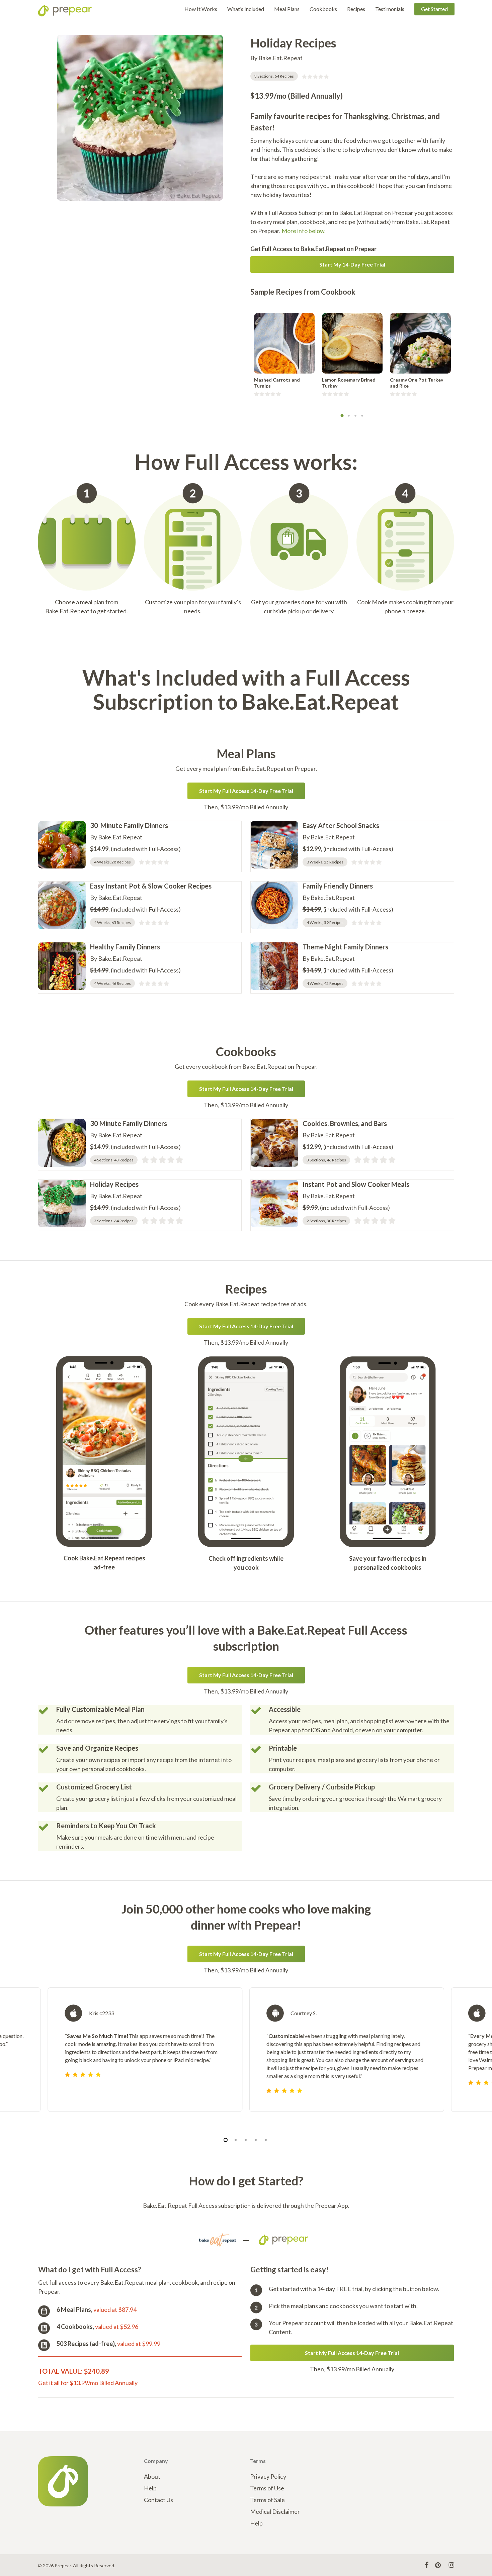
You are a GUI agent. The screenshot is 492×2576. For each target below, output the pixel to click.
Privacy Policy (268, 2476)
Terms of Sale (267, 2500)
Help (150, 2488)
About (152, 2476)
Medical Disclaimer (275, 2511)
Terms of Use (267, 2488)
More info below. (304, 231)
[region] (246, 2058)
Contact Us (158, 2500)
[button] (352, 265)
